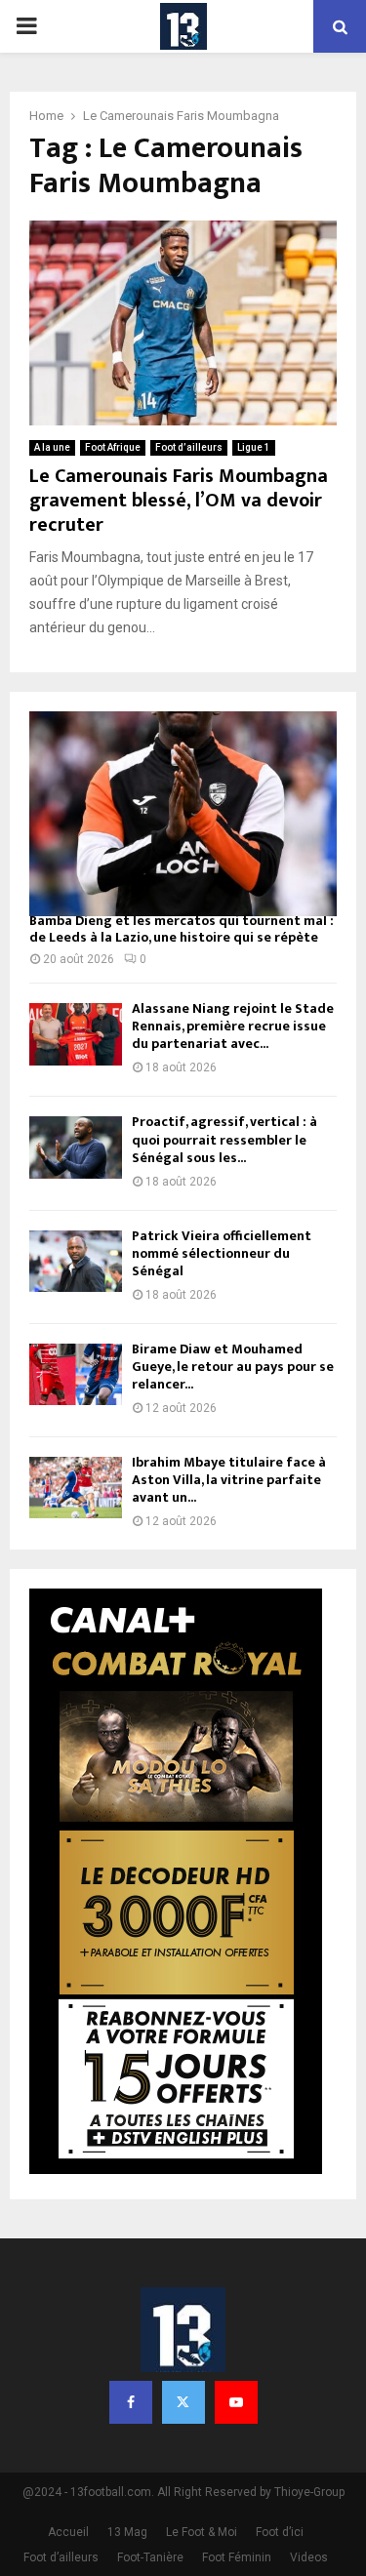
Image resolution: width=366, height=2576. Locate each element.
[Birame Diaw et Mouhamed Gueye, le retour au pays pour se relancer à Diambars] (76, 1374)
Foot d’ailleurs (189, 447)
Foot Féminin (237, 2557)
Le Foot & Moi (202, 2532)
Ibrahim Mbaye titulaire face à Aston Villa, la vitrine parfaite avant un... (229, 1480)
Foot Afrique (113, 447)
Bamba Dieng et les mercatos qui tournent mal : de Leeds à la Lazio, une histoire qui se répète (182, 929)
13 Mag (127, 2532)
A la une (52, 447)
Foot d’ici (280, 2532)
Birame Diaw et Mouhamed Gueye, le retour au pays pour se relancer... (233, 1367)
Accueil (68, 2532)
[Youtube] (236, 2402)
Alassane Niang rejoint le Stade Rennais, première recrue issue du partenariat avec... (233, 1026)
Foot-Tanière (150, 2557)
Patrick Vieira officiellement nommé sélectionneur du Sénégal (222, 1253)
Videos (309, 2557)
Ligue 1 (254, 447)
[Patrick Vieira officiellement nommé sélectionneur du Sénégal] (76, 1261)
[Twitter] (183, 2402)
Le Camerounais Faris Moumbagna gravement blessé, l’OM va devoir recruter (179, 501)
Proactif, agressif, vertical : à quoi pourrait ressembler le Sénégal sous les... (224, 1139)
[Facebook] (131, 2402)
